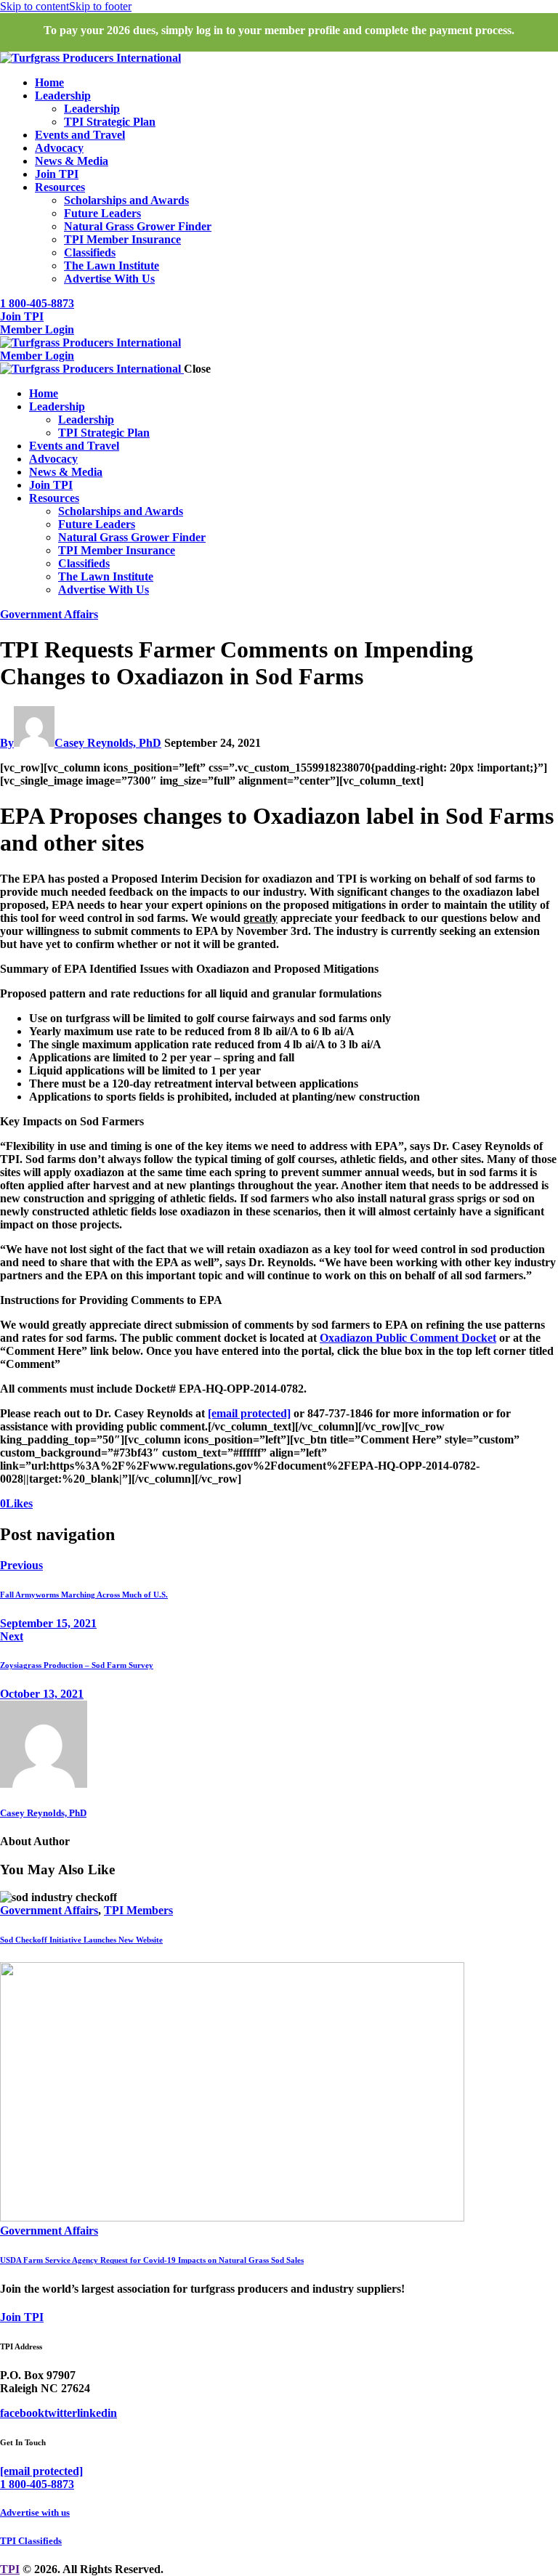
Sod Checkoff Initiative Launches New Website (81, 1940)
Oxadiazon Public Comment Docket (408, 1338)
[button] (16, 1503)
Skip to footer (100, 6)
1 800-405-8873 (37, 2484)
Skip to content (35, 6)
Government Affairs (49, 614)
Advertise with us (35, 2512)
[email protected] (249, 1413)
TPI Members (138, 1910)
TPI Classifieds (31, 2541)
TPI (10, 2569)
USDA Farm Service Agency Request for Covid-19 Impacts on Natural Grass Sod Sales (152, 2260)
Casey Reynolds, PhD (43, 1813)
